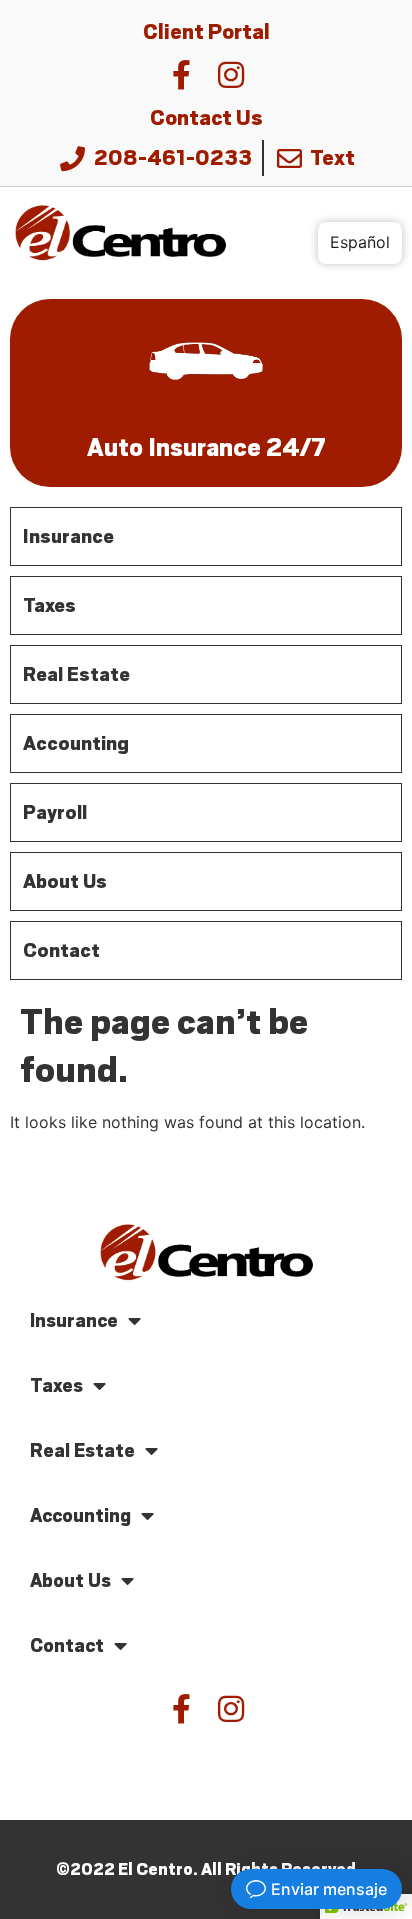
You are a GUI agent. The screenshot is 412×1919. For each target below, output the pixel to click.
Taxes (56, 1385)
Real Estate (82, 1450)
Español (360, 242)
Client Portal (206, 32)
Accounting (80, 1515)
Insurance (74, 1320)
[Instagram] (231, 75)
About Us (70, 1580)
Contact (67, 1645)
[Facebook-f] (181, 75)
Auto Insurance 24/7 (206, 448)
